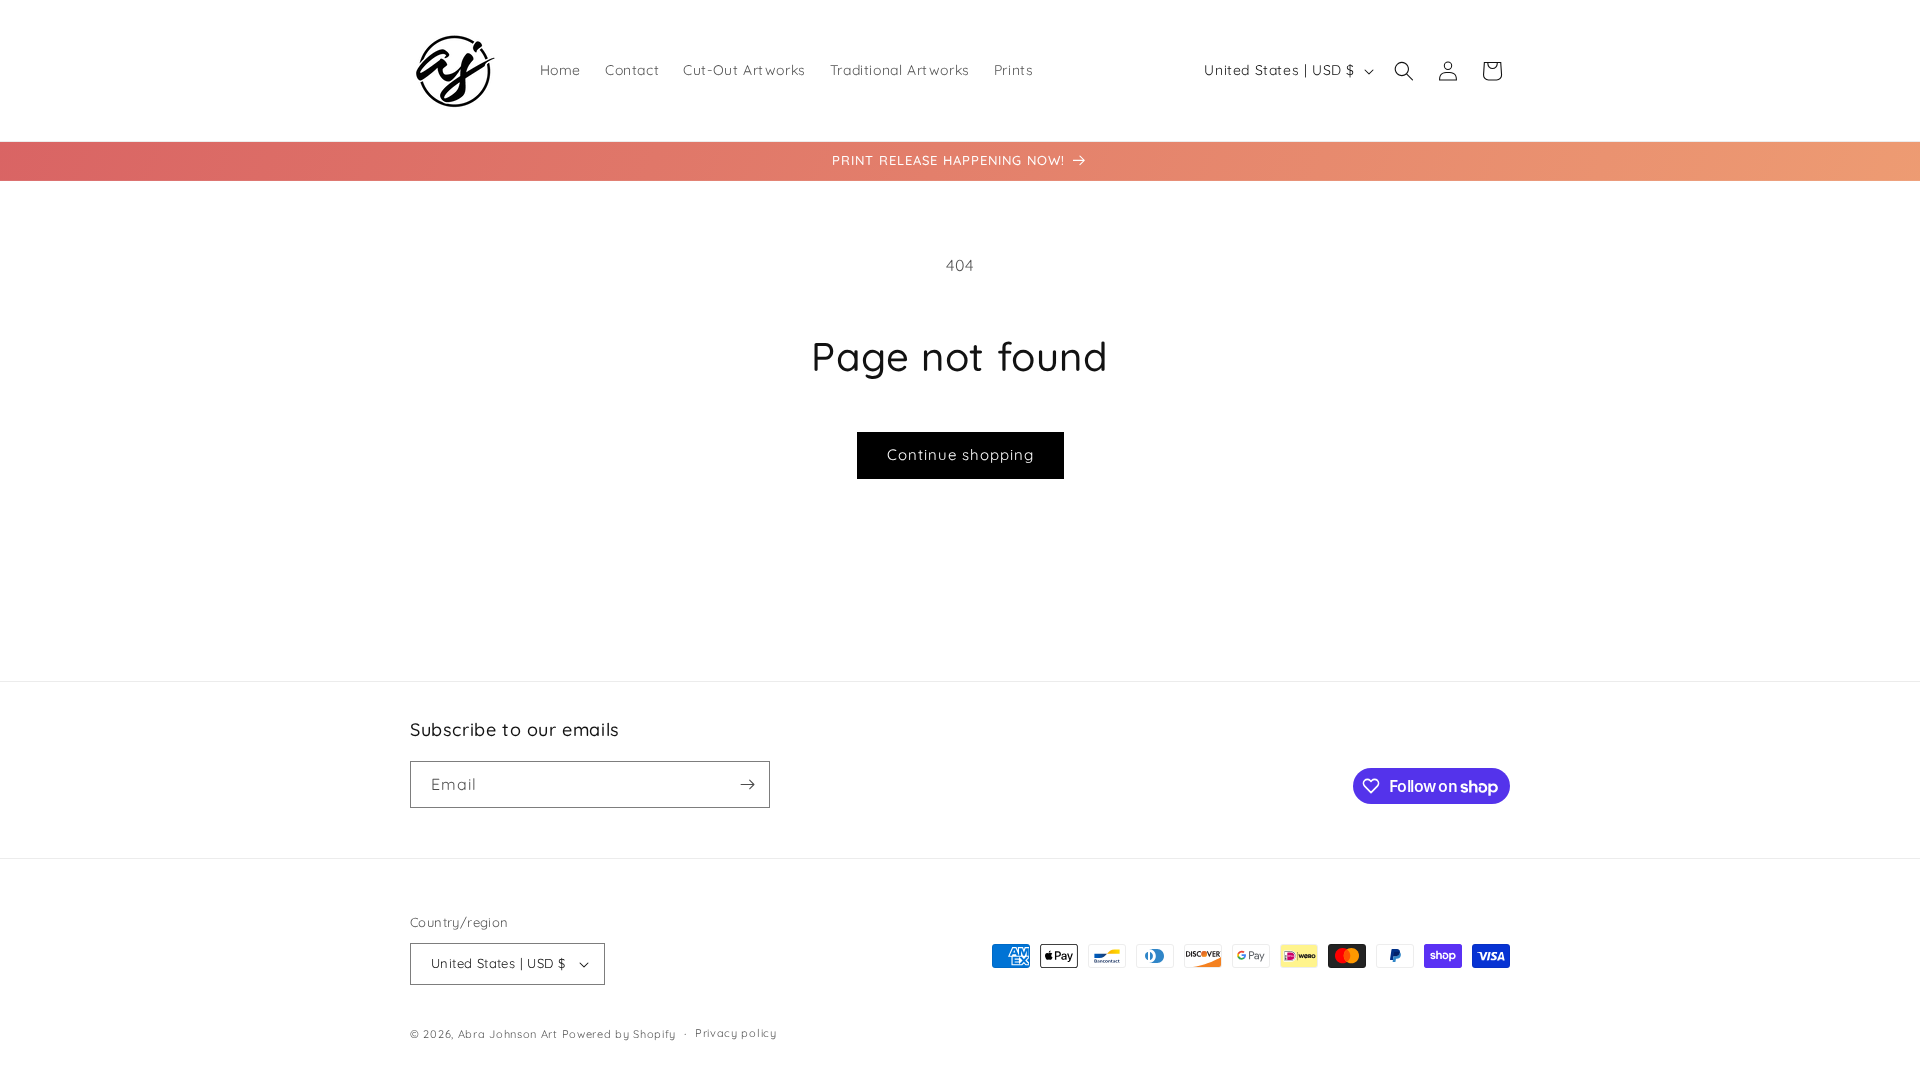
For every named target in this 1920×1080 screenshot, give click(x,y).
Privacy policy (736, 1033)
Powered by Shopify (619, 1034)
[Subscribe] (747, 784)
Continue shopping (960, 454)
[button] (1404, 71)
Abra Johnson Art (508, 1034)
